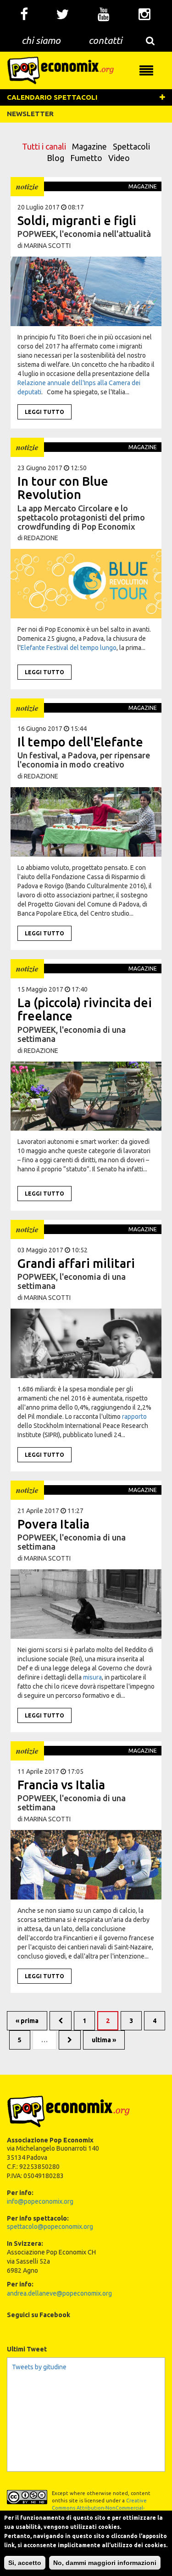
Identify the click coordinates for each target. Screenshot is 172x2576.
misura (92, 1677)
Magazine (89, 146)
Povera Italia (53, 1524)
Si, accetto (25, 2563)
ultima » (104, 2040)
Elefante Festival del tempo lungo (69, 648)
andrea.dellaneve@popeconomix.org (59, 2293)
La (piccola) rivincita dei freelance (85, 1009)
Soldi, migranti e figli (77, 220)
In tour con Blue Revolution (63, 488)
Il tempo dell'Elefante (80, 742)
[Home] (61, 70)
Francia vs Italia (61, 1785)
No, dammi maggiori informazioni (105, 2563)
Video (119, 158)
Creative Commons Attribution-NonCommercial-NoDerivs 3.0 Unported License (99, 2508)
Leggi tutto (44, 412)
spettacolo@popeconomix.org (50, 2227)
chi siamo (41, 40)
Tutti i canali (44, 146)
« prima (27, 2021)
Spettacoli (131, 146)
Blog (55, 158)
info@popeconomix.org (40, 2201)
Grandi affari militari (76, 1263)
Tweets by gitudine (39, 2367)
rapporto (134, 1417)
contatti (105, 40)
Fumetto (86, 158)
